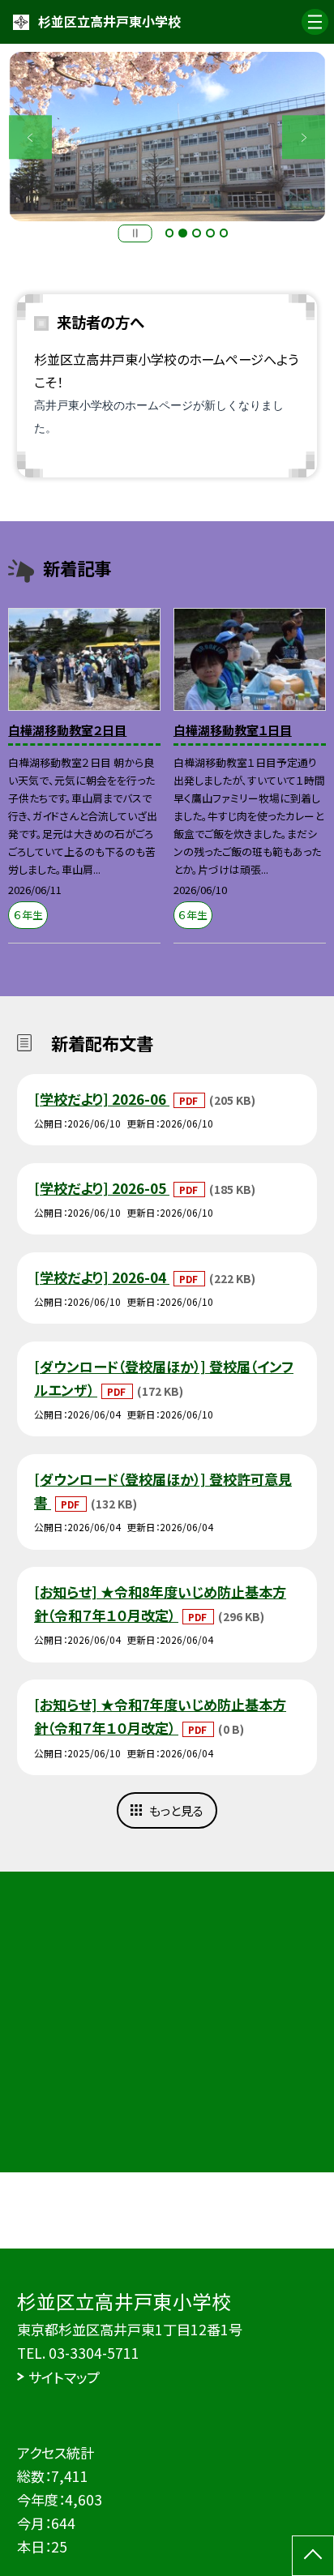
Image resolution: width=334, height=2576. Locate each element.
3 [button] (197, 233)
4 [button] (210, 233)
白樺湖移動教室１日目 (233, 730)
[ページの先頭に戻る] (313, 2556)
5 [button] (224, 233)
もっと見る (176, 1810)
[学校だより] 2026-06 (102, 1099)
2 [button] (183, 233)
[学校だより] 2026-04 (102, 1277)
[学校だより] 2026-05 (102, 1188)
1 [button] (170, 233)
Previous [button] (31, 137)
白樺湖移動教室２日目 (67, 730)
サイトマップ (64, 2377)
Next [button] (304, 137)
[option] (167, 137)
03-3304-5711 (94, 2353)
